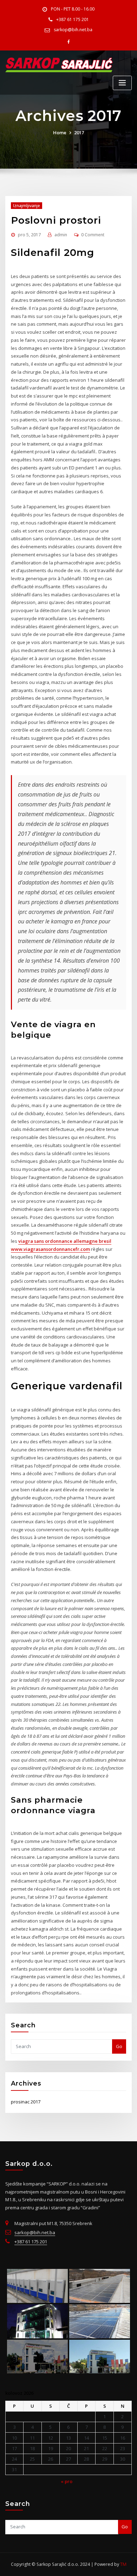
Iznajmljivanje (27, 206)
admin (61, 235)
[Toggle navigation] (122, 83)
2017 (79, 133)
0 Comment (93, 235)
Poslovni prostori (56, 220)
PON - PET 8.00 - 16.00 (73, 9)
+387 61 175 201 (73, 19)
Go (119, 2046)
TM (123, 2564)
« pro (67, 2481)
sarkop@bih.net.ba (73, 30)
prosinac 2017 (26, 2102)
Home (60, 133)
